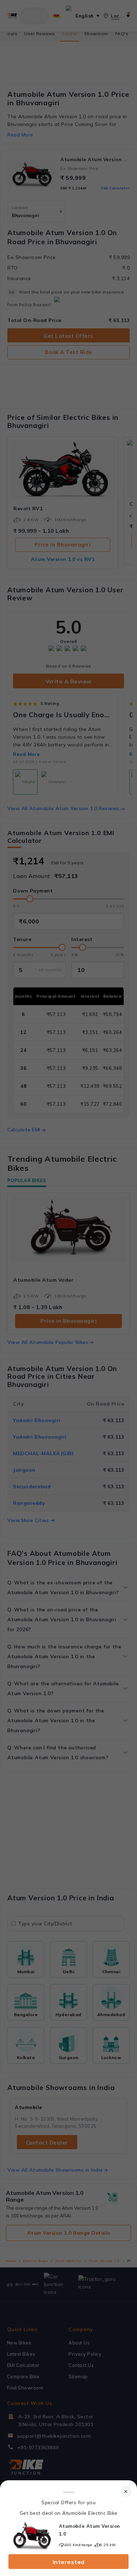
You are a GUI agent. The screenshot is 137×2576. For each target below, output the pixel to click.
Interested (69, 2562)
